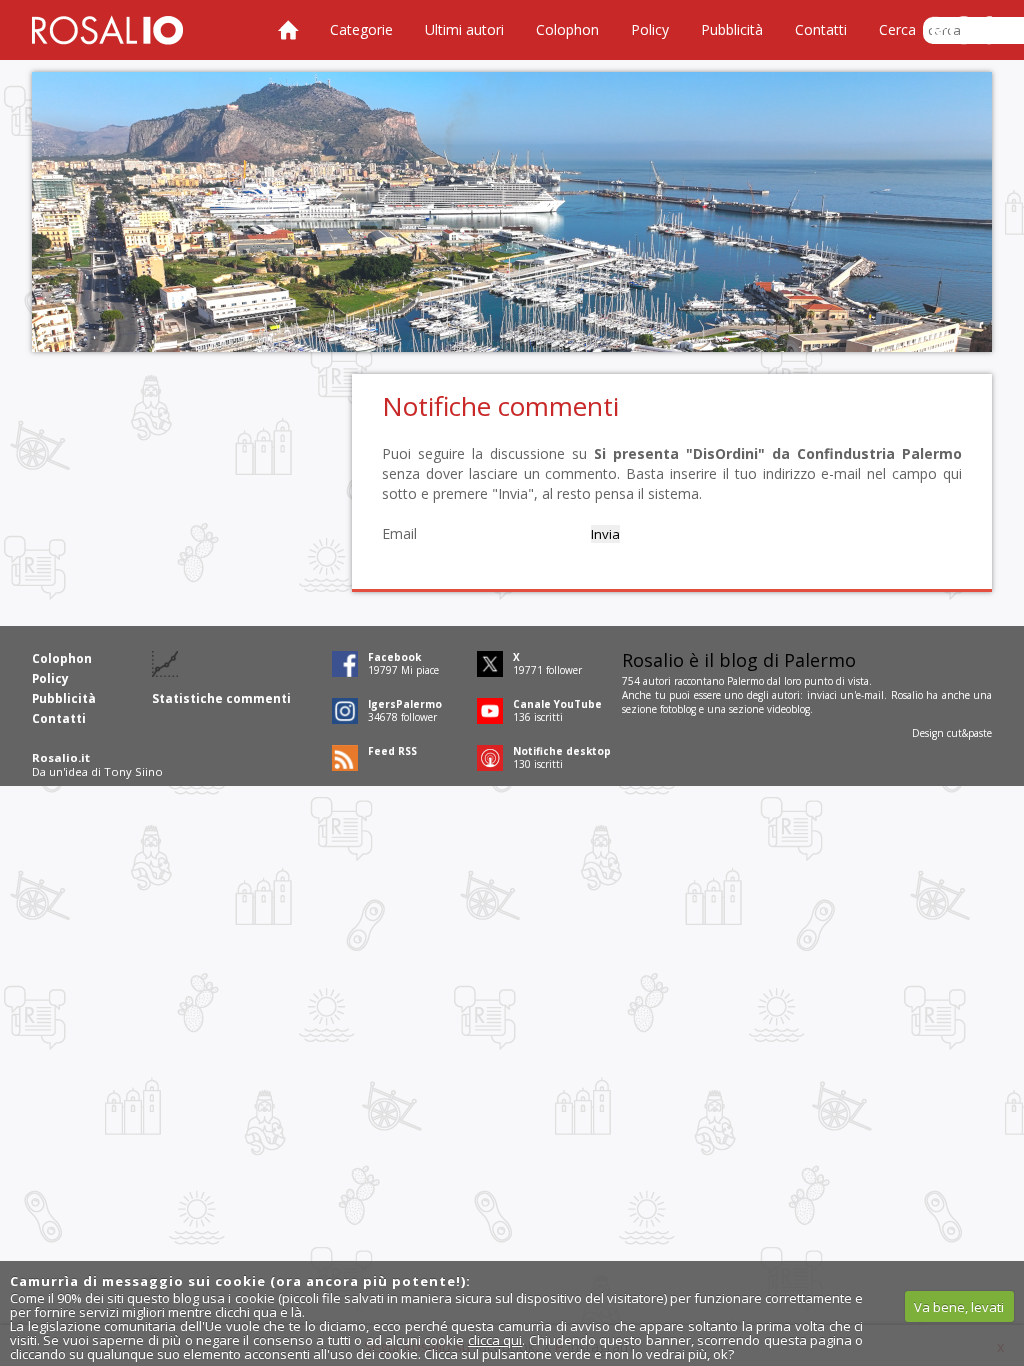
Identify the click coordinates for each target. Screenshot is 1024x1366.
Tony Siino (133, 771)
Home (288, 30)
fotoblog (678, 709)
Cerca (897, 29)
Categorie (361, 29)
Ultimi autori (464, 29)
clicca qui (495, 1340)
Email (399, 533)
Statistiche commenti (221, 698)
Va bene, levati (959, 1307)
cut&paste (969, 733)
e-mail (870, 695)
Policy (650, 29)
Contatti (821, 29)
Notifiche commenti (500, 406)
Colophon (567, 29)
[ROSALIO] (107, 30)
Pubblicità (732, 29)
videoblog (788, 709)
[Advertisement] (512, 212)
